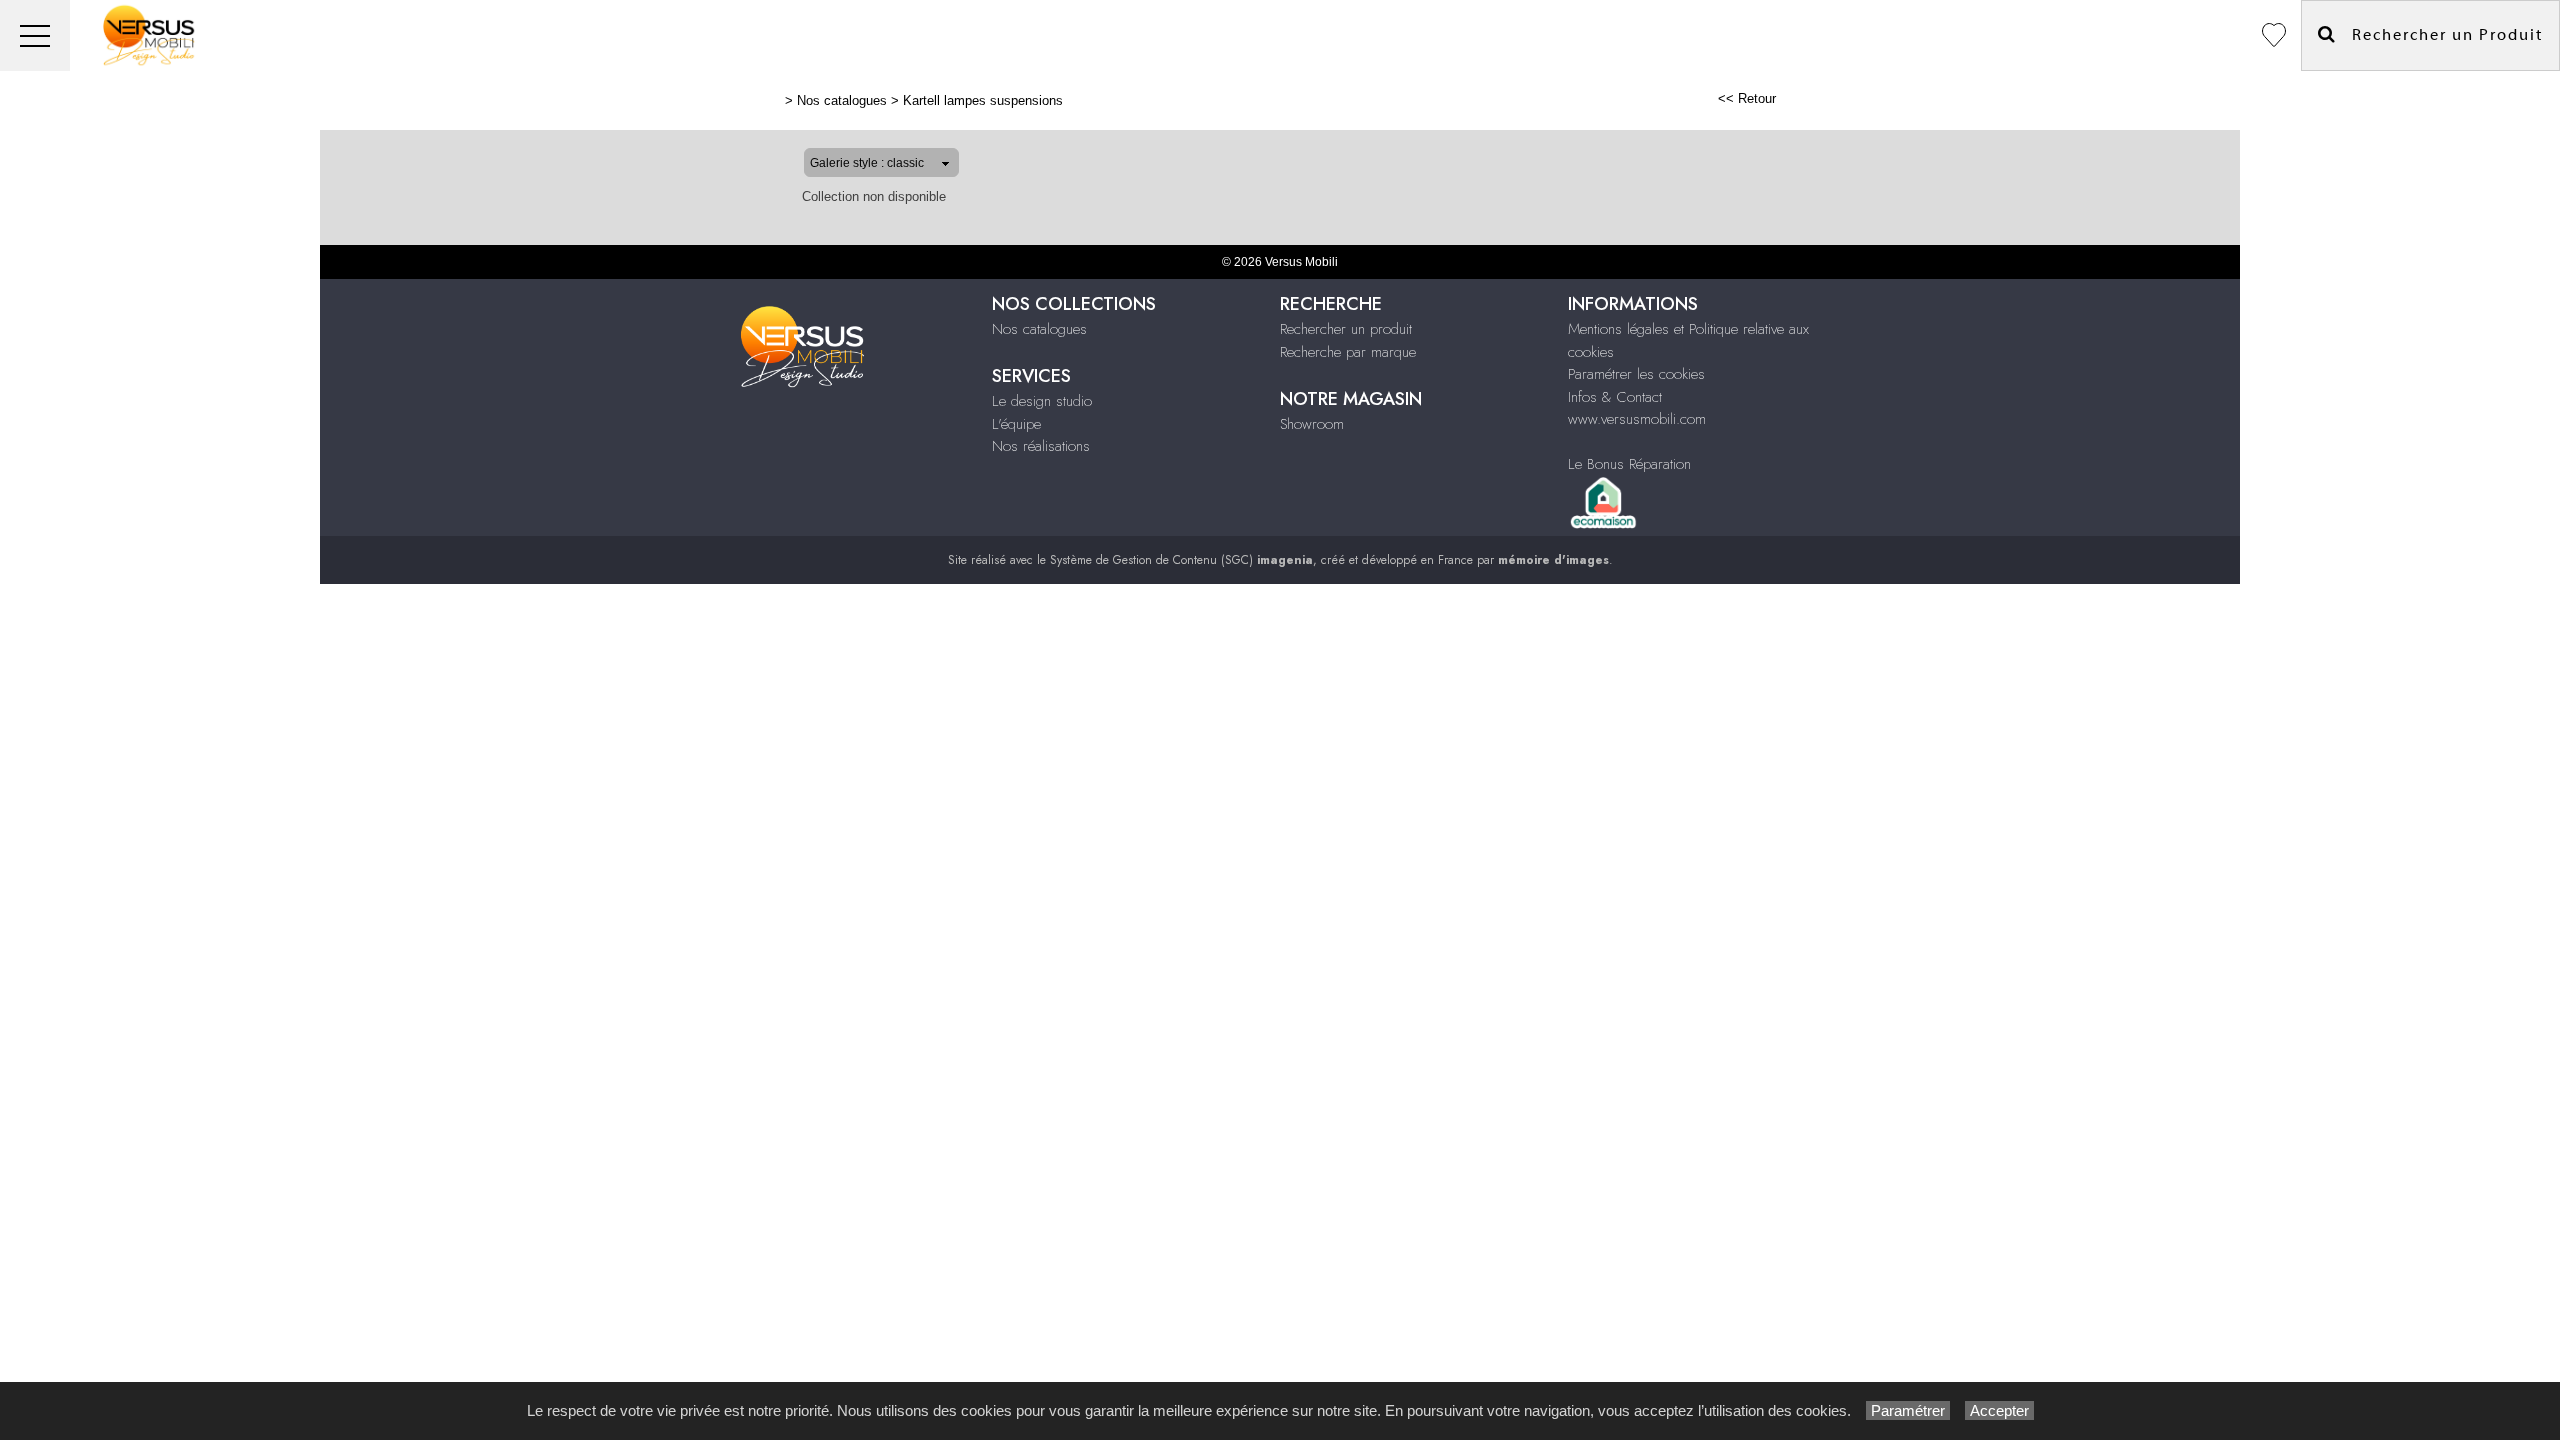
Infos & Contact (1615, 397)
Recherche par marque (1348, 352)
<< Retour (1747, 98)
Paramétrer (1908, 1410)
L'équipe (1016, 424)
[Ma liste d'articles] (2274, 35)
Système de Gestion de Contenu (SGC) (1181, 560)
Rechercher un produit (1346, 329)
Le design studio (1042, 401)
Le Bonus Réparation (1629, 464)
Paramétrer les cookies (1636, 374)
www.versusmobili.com (1637, 419)
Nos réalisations (1041, 446)
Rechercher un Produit (2440, 35)
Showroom (1312, 424)
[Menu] (35, 35)
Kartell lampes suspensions (983, 100)
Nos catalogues (842, 100)
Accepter (1999, 1410)
